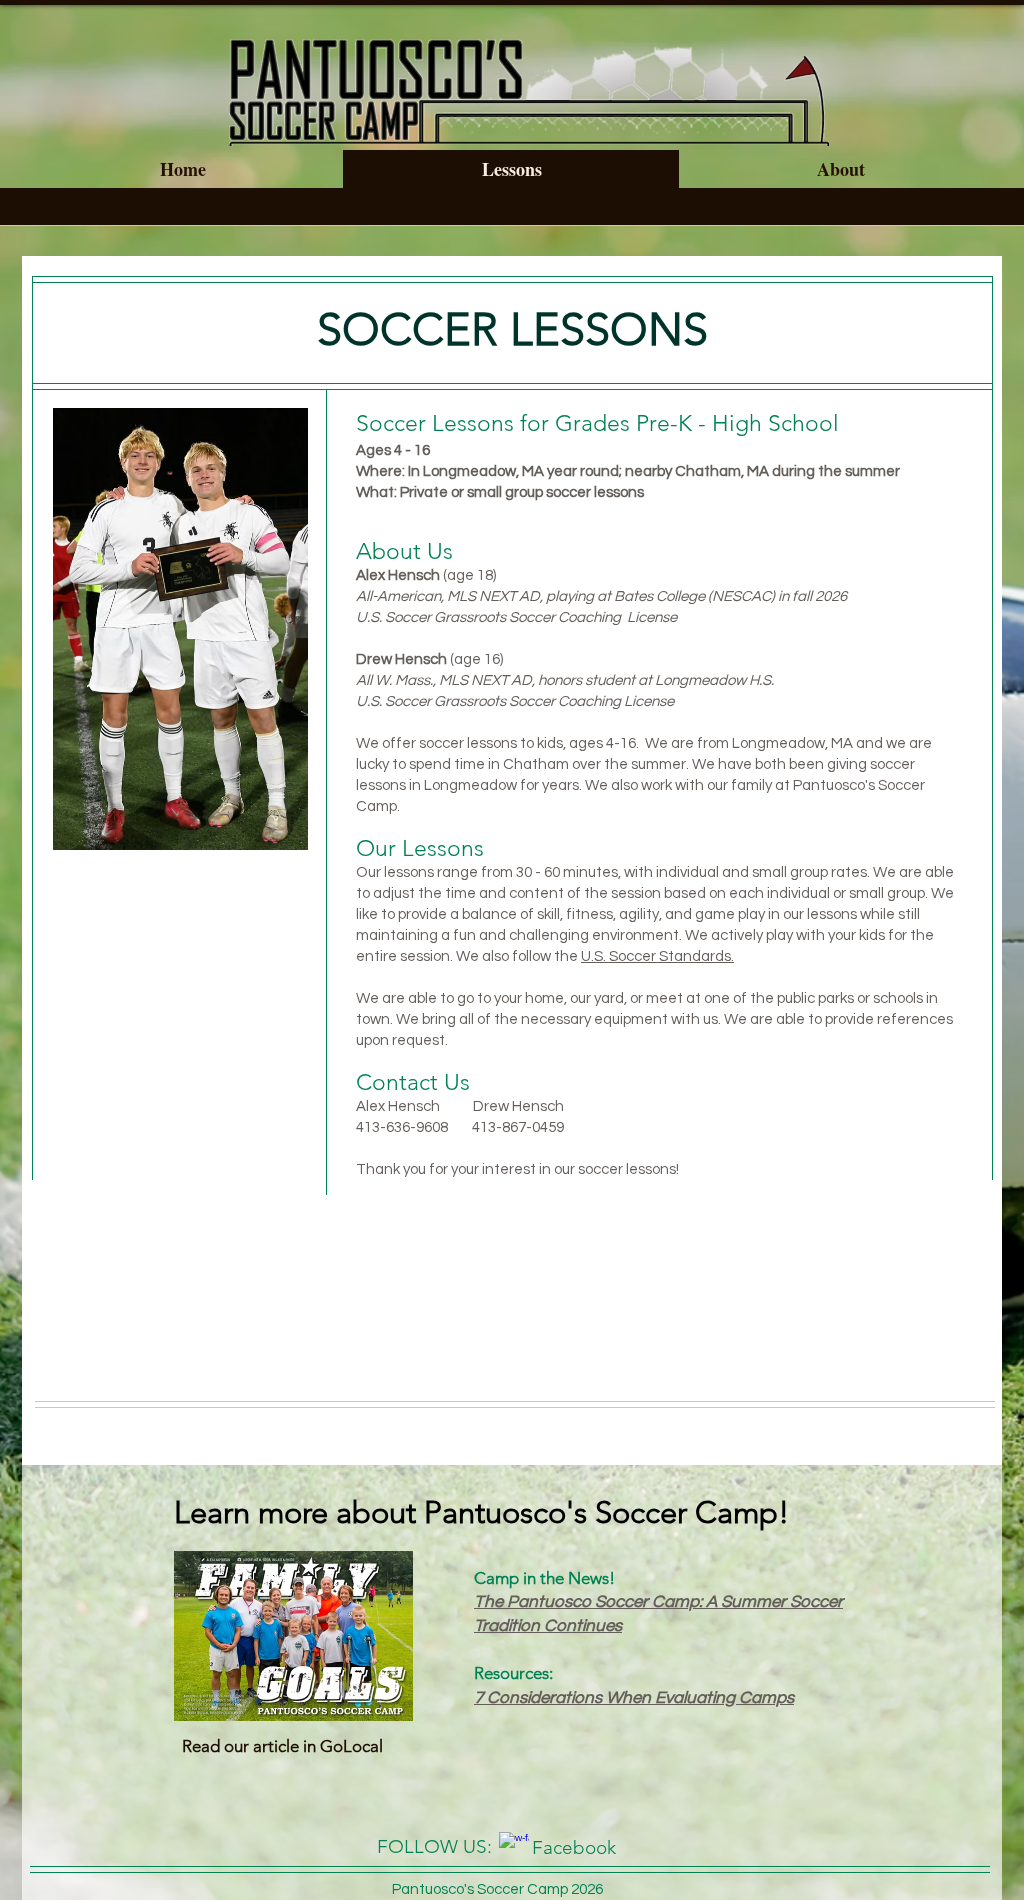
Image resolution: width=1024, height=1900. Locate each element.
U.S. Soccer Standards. (657, 956)
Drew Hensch (518, 1106)
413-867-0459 (518, 1127)
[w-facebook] (514, 1847)
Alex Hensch (414, 1106)
